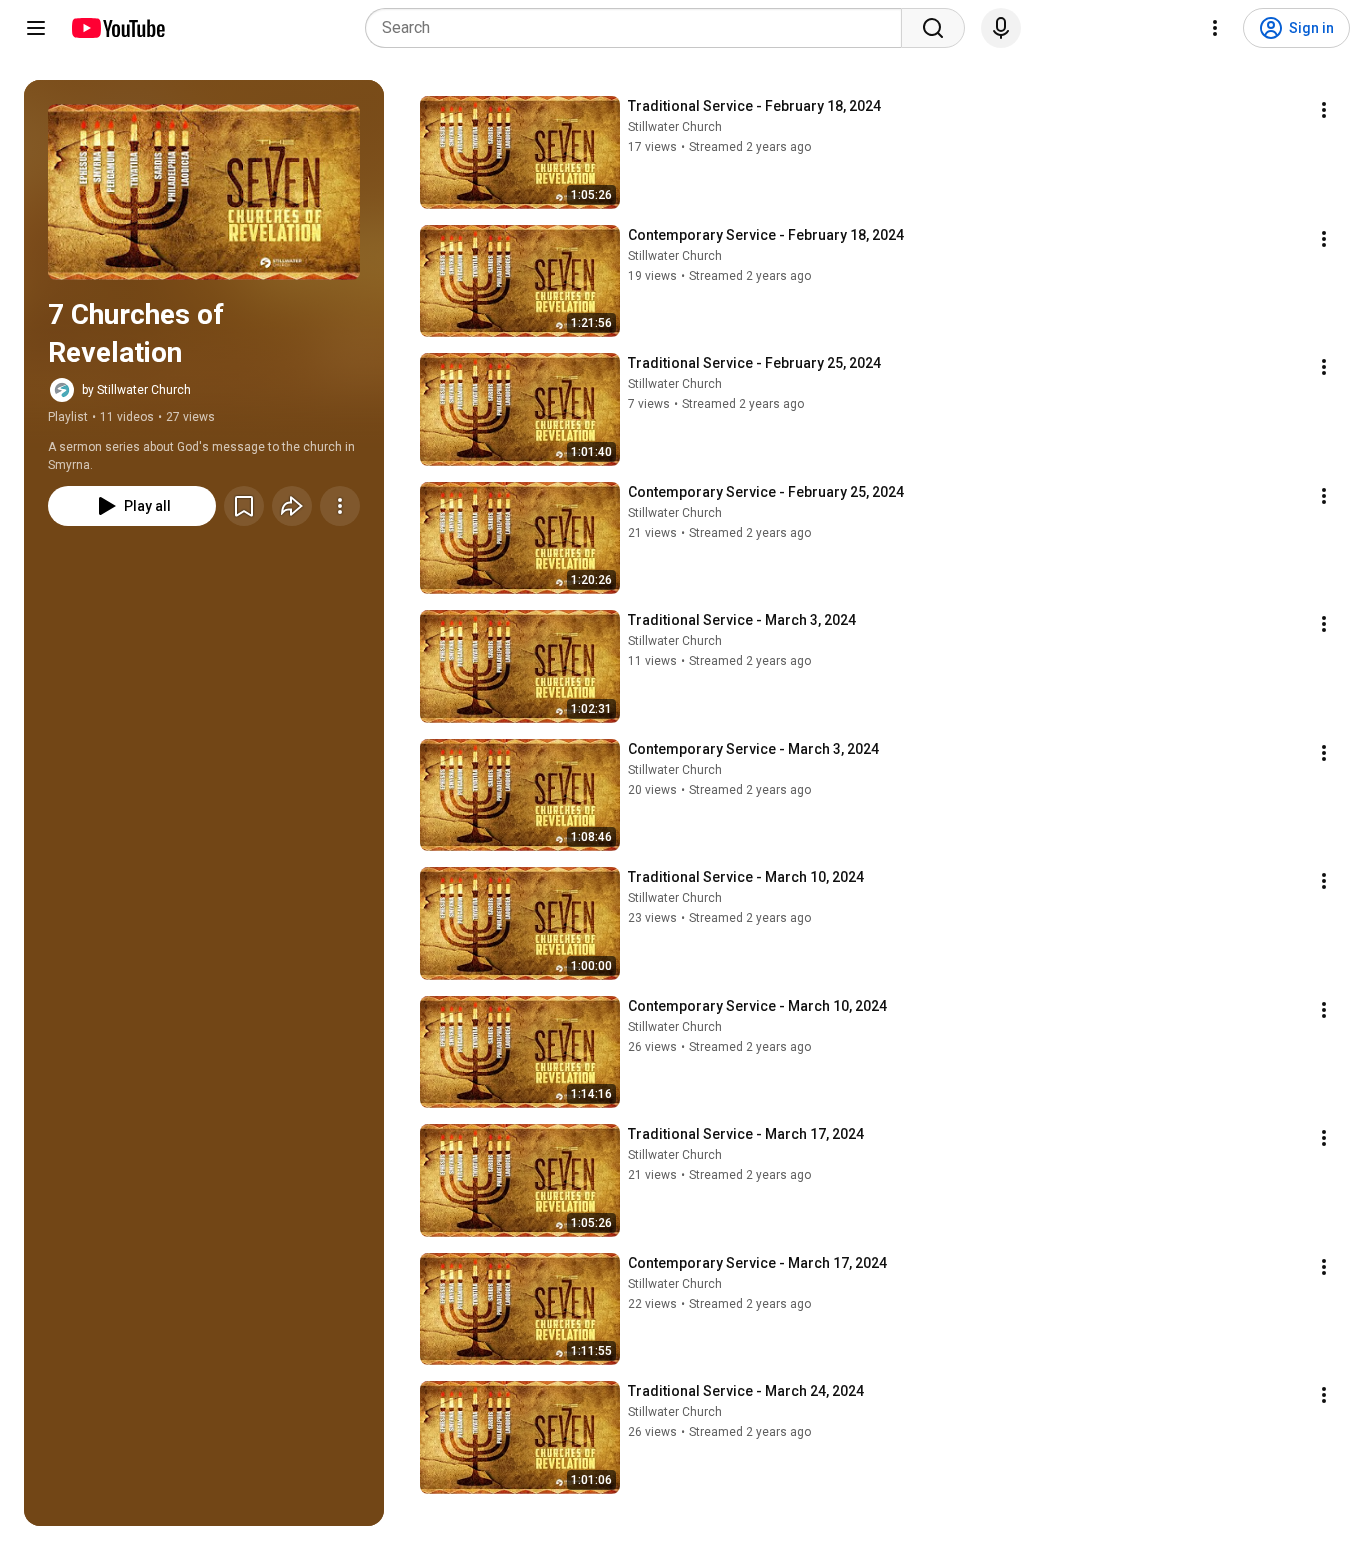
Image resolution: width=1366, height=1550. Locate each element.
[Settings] (1215, 28)
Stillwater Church (675, 127)
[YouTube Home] (117, 28)
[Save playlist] (244, 506)
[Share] (292, 506)
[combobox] (639, 28)
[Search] (933, 28)
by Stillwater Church (136, 390)
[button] (204, 192)
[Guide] (36, 28)
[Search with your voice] (1001, 28)
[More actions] (340, 506)
